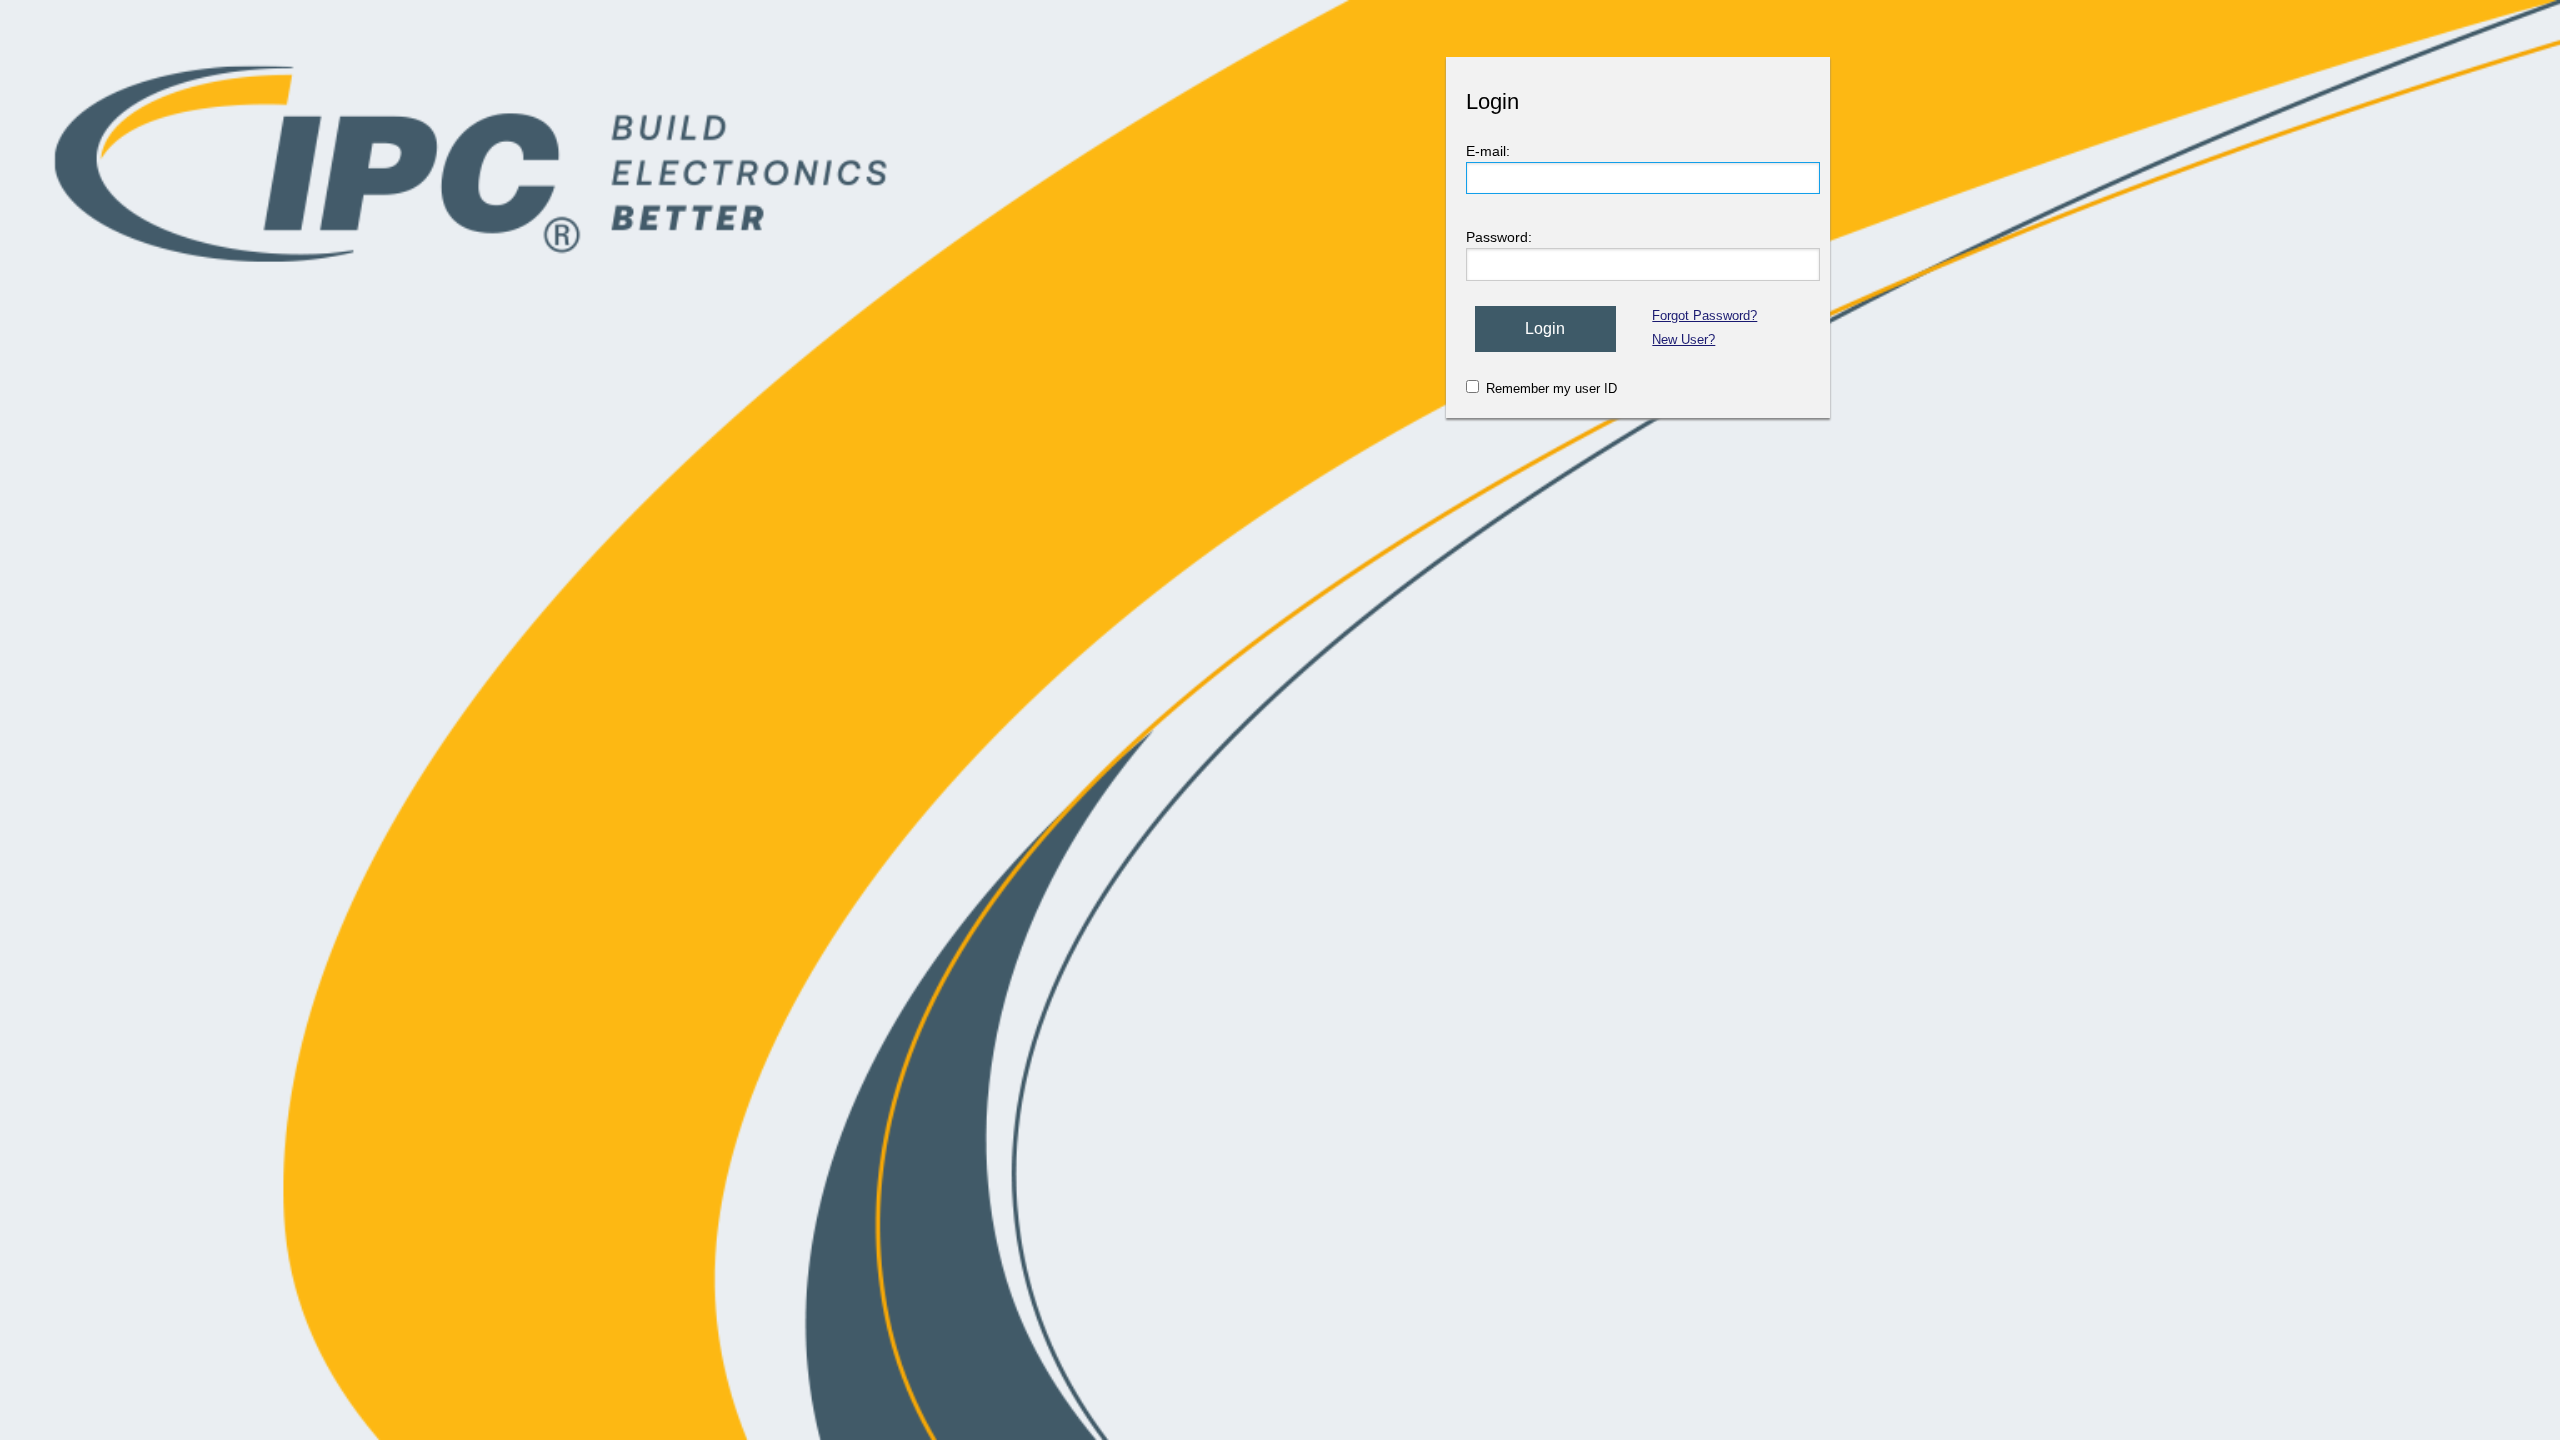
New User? (1683, 339)
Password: (1499, 237)
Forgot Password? (1704, 315)
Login (1545, 328)
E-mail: (1488, 151)
